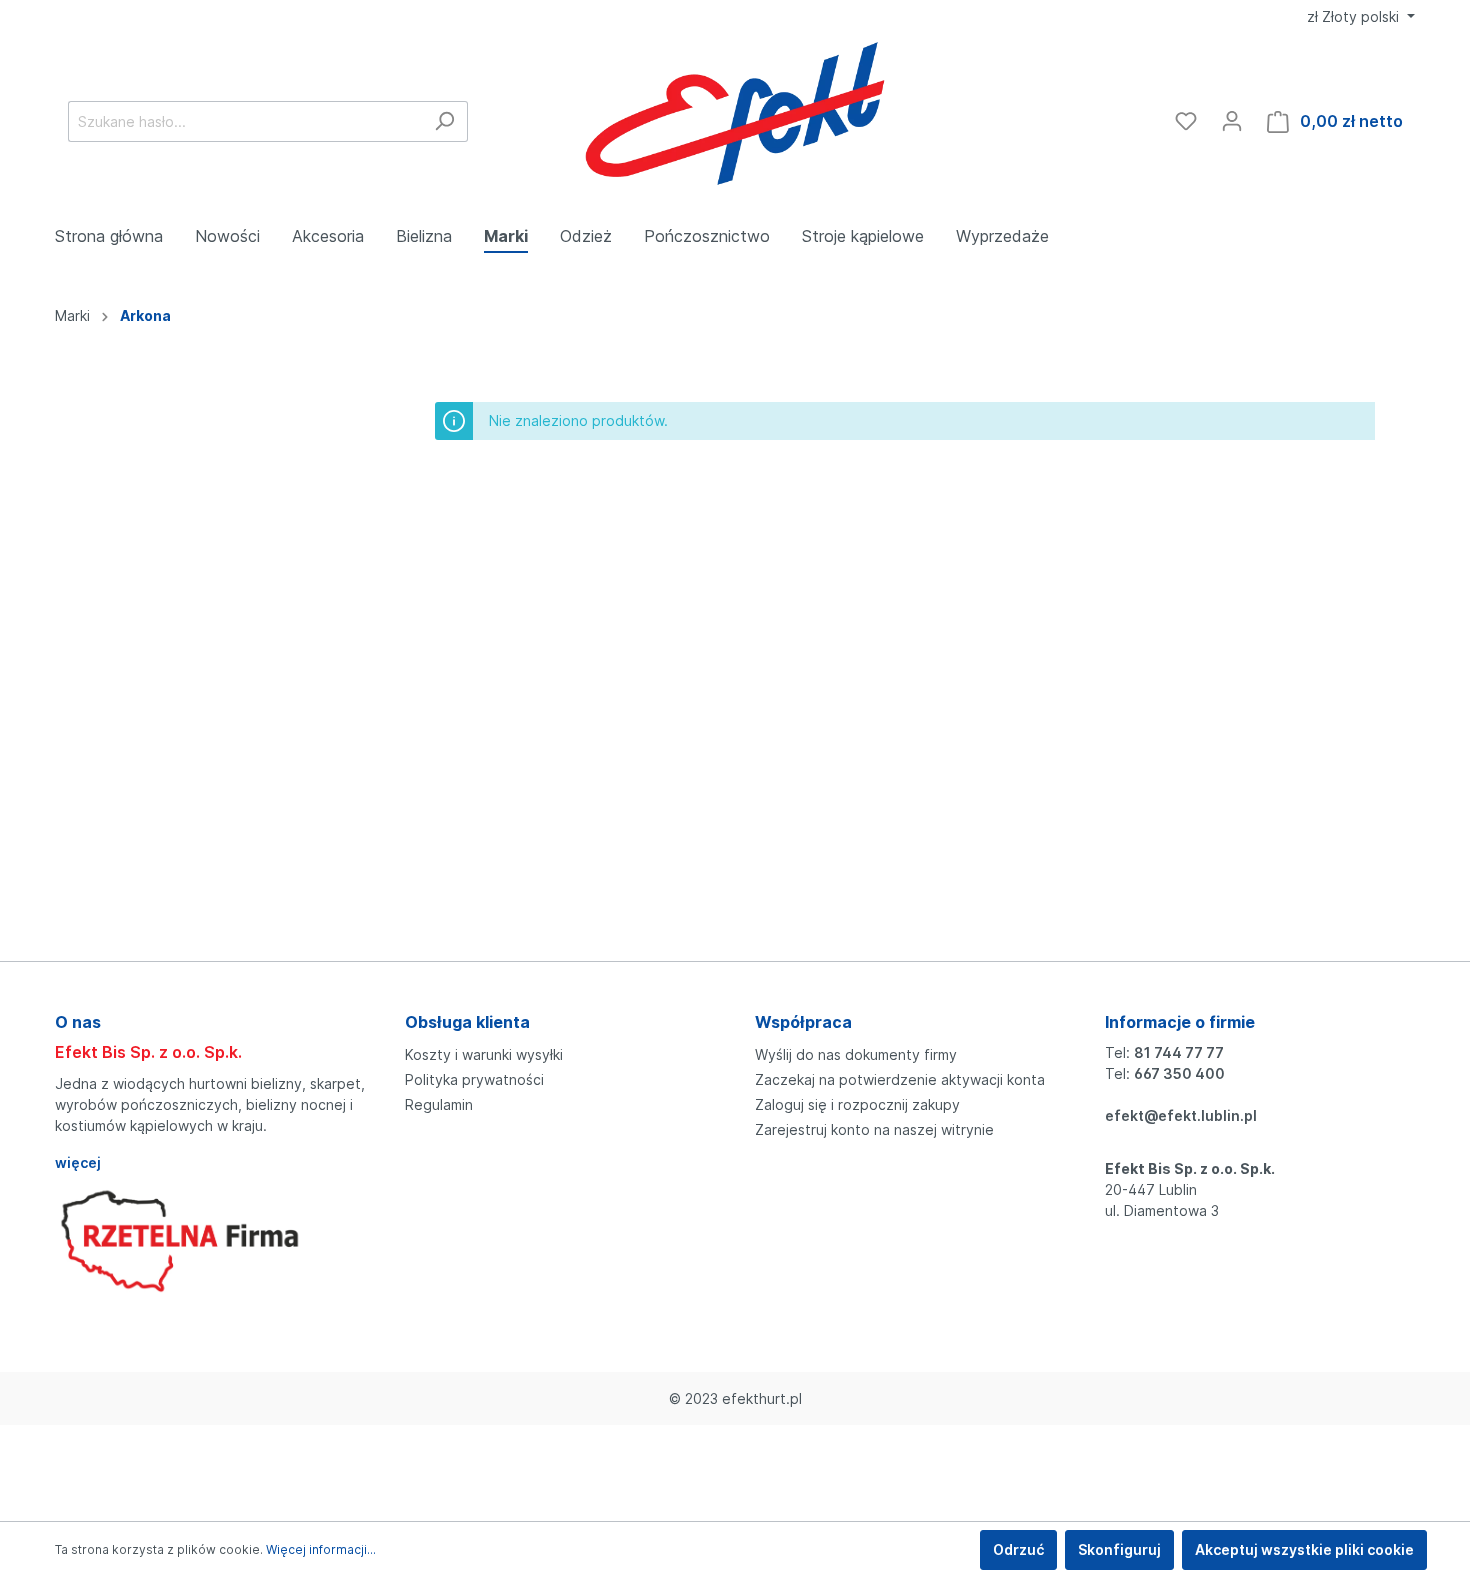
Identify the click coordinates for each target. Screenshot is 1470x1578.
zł (1353, 16)
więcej (78, 1162)
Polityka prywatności (474, 1079)
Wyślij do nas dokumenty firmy (856, 1054)
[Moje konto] (1232, 121)
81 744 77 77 (1179, 1052)
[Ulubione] (1186, 121)
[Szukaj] (444, 121)
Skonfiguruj (1119, 1549)
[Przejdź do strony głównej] (735, 117)
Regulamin (439, 1104)
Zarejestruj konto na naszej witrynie (874, 1129)
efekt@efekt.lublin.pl (1181, 1115)
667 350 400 (1179, 1073)
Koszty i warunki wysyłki (484, 1054)
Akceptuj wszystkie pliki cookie (1304, 1549)
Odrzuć (1018, 1549)
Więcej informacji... (321, 1549)
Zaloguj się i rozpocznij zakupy (857, 1104)
